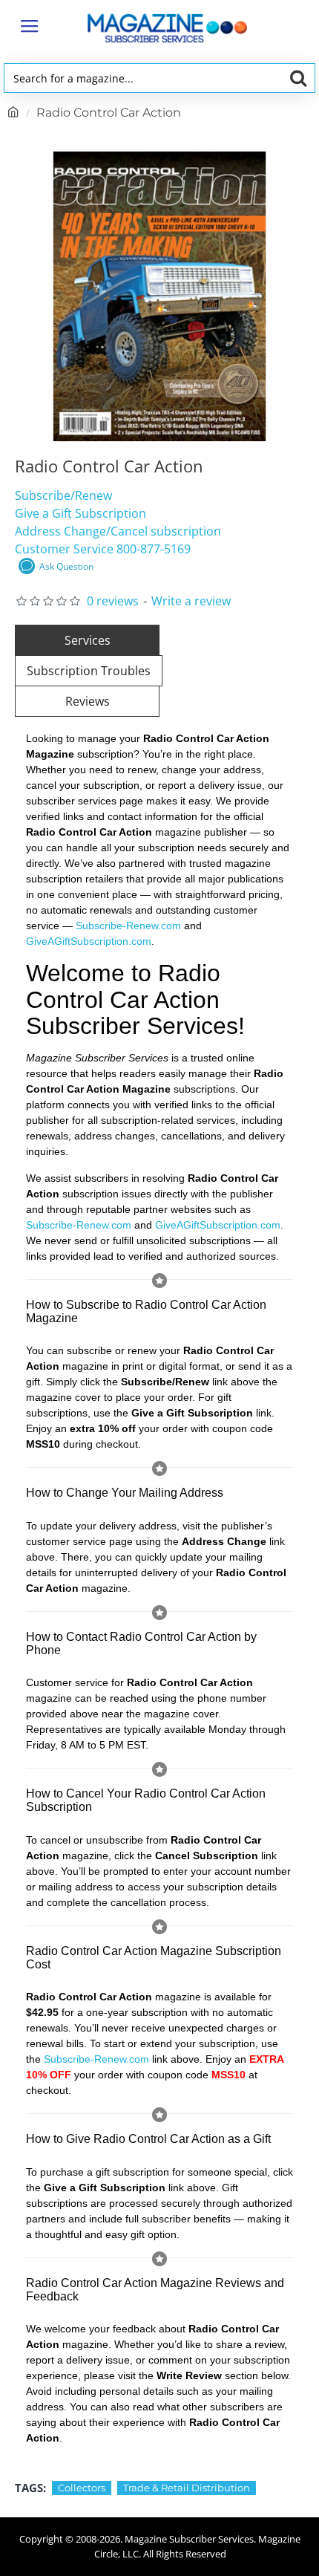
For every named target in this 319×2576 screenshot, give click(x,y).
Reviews (88, 701)
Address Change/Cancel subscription (118, 531)
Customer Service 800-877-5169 (103, 549)
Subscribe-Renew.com (128, 926)
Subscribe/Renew (63, 495)
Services (88, 640)
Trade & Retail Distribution (187, 2488)
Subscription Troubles (89, 671)
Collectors (82, 2488)
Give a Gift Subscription (80, 513)
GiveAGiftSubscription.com (89, 941)
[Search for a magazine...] (298, 78)
